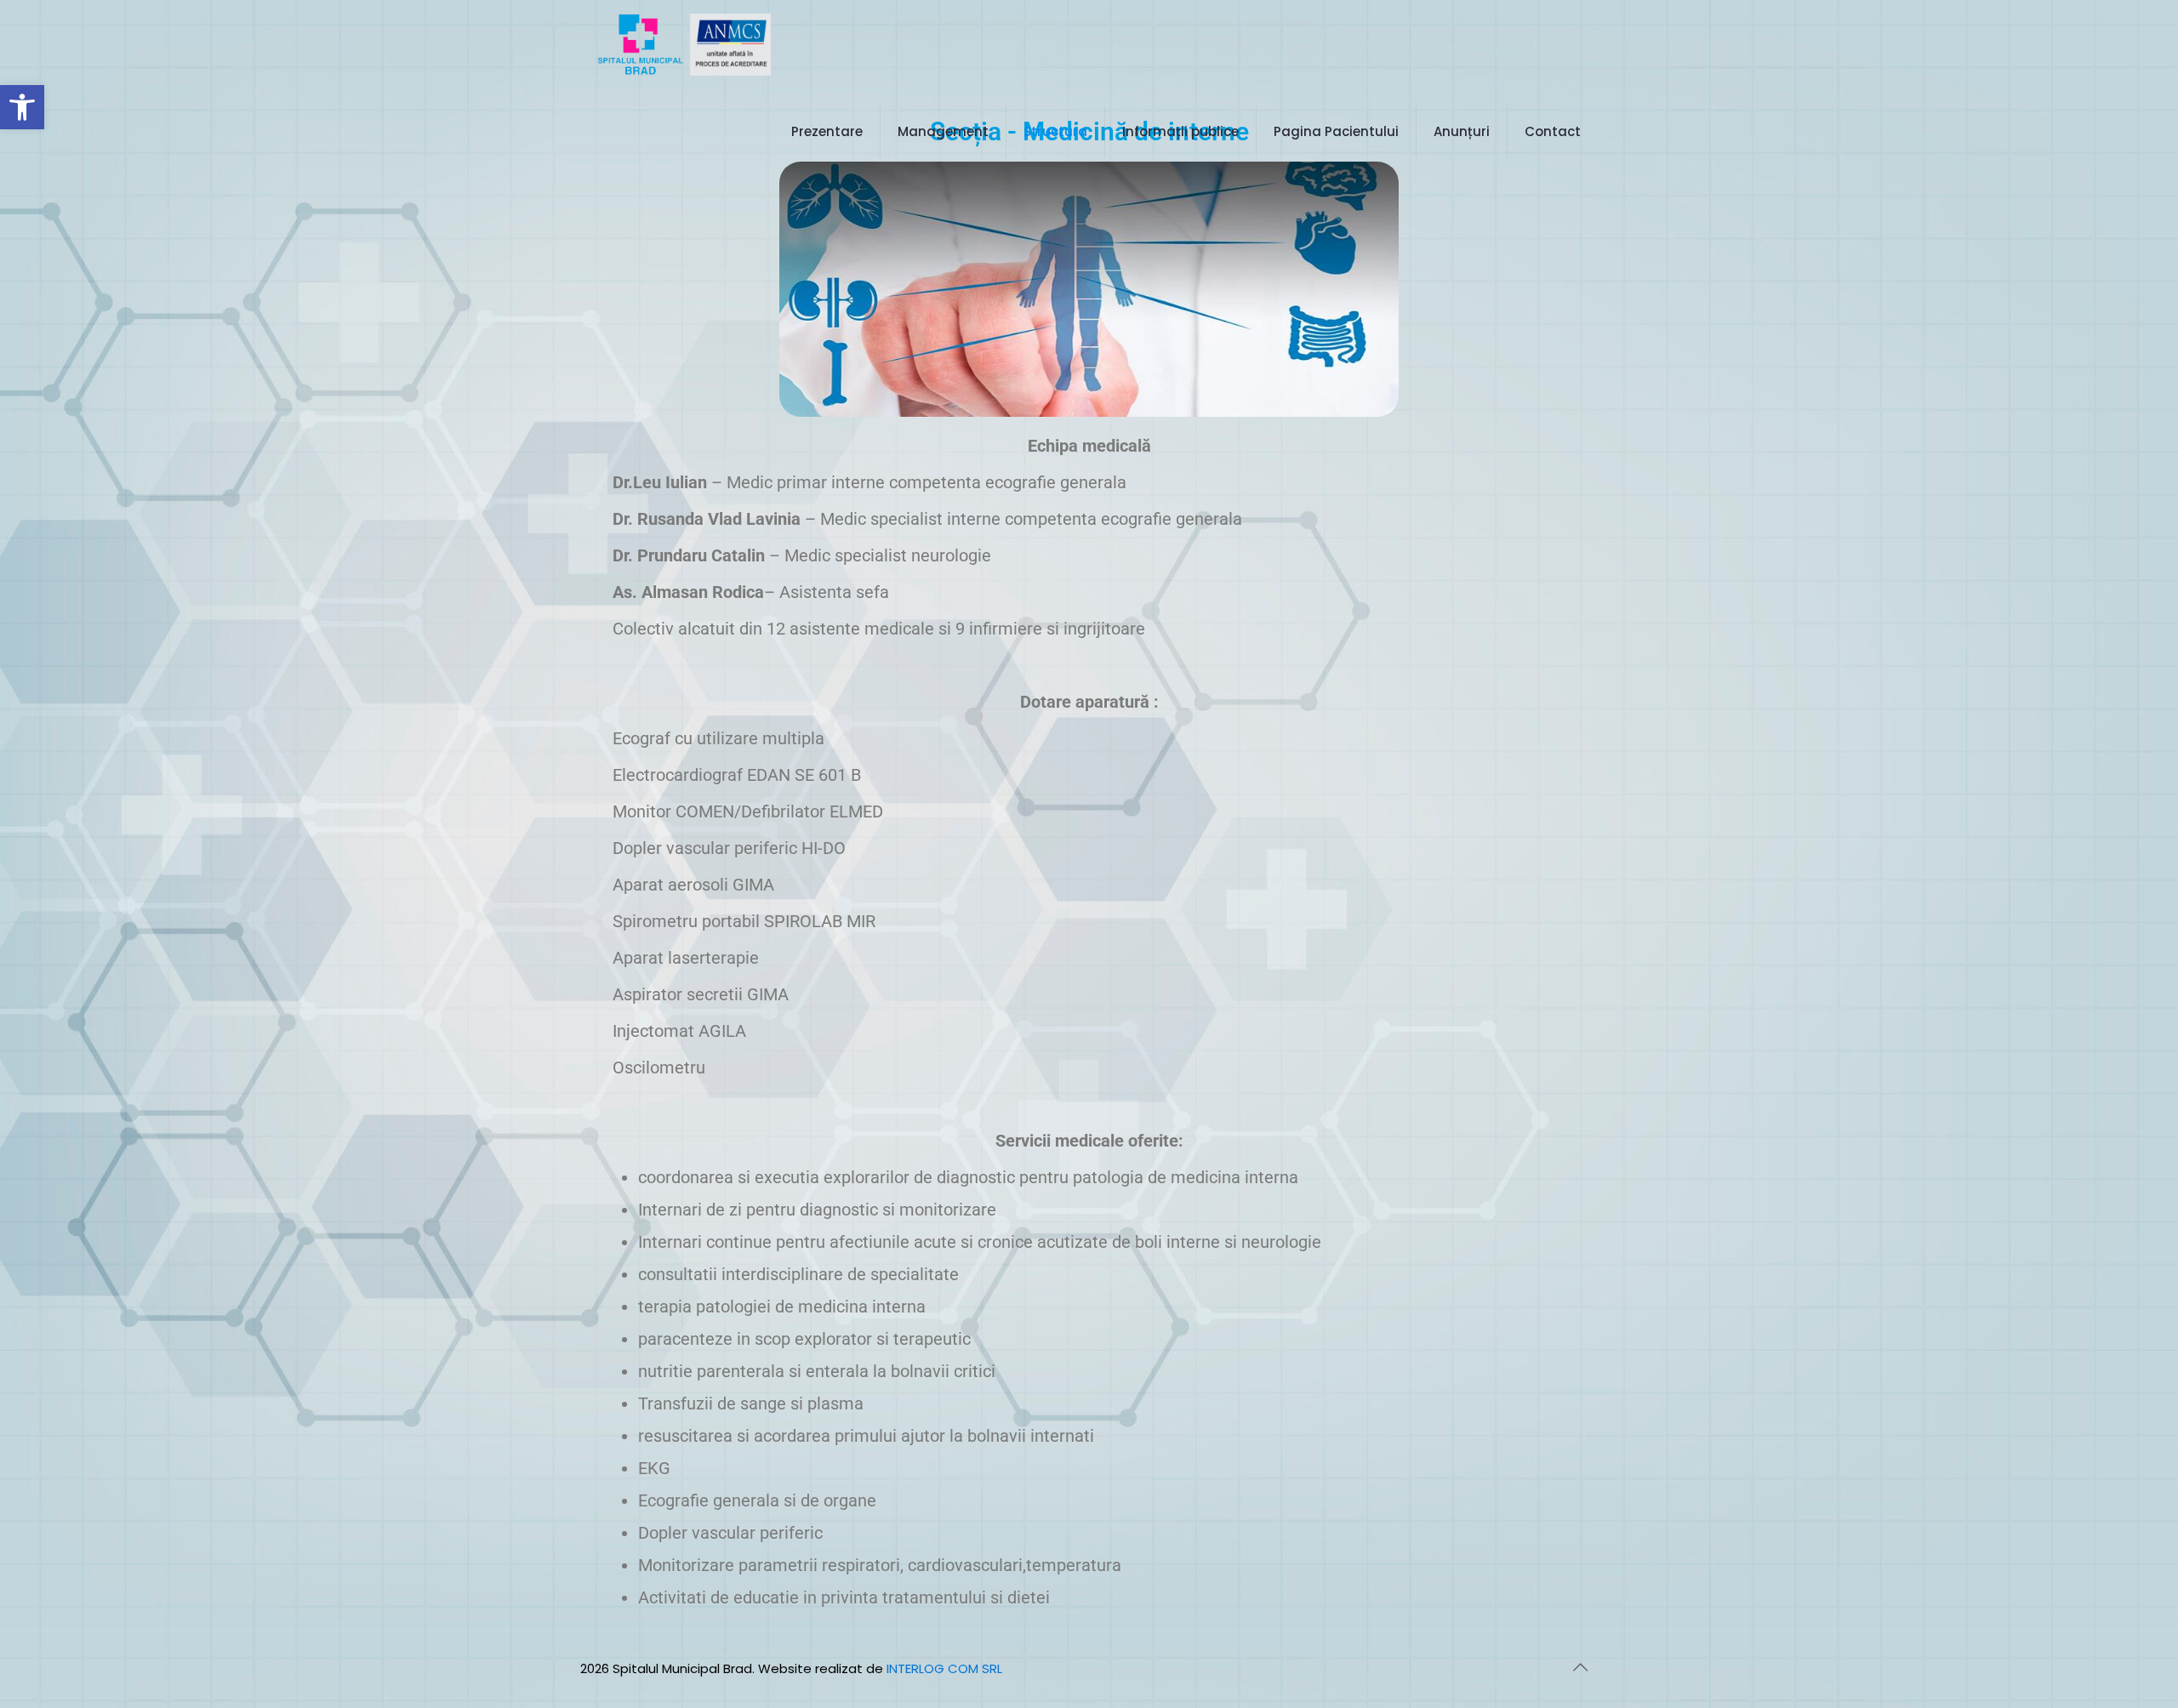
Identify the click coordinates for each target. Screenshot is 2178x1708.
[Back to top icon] (1580, 1667)
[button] (22, 107)
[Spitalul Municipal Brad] (684, 44)
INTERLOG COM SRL (944, 1668)
